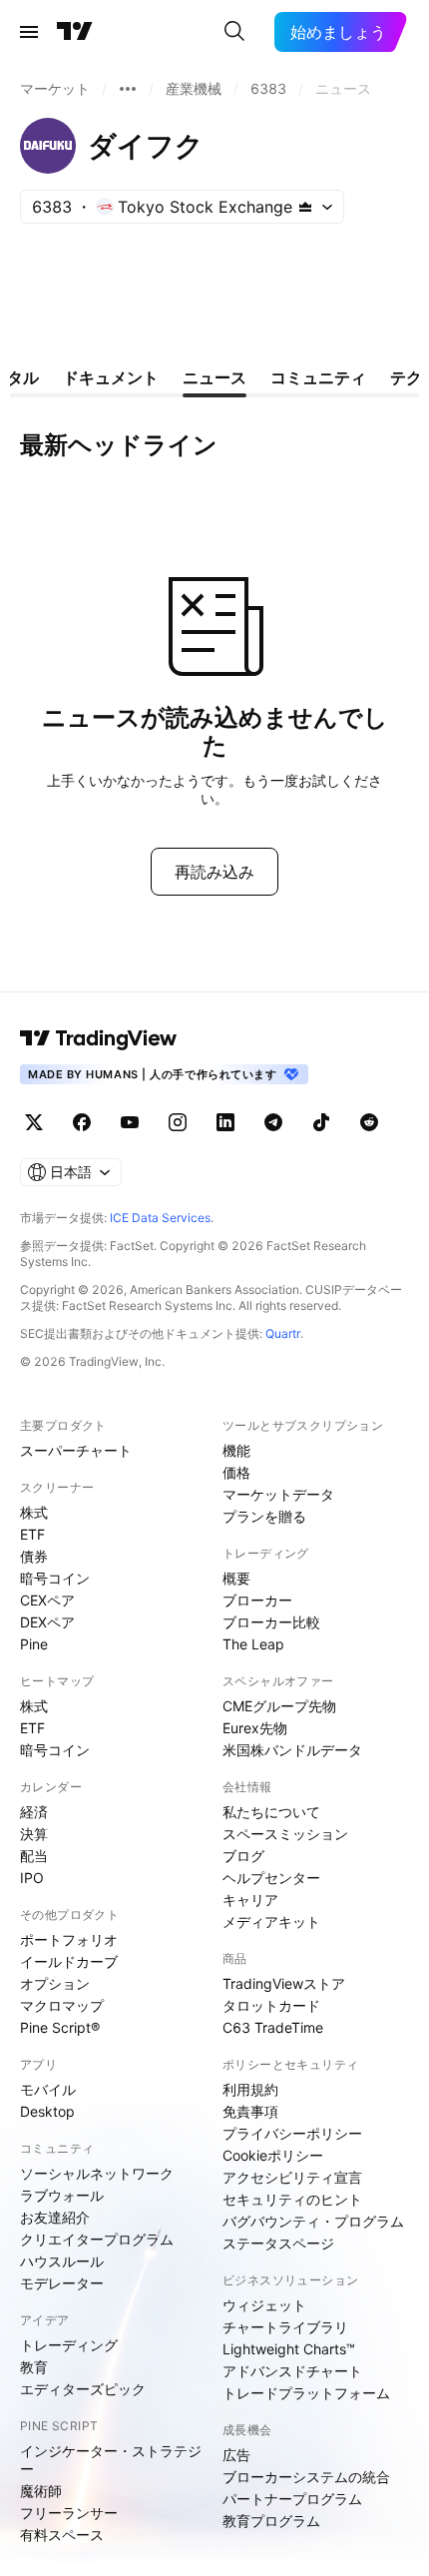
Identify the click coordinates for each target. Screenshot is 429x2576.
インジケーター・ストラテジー (111, 2460)
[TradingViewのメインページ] (75, 32)
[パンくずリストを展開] (128, 89)
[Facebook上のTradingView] (82, 1122)
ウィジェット (264, 2305)
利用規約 (250, 2089)
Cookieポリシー (273, 2155)
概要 (236, 1578)
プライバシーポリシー (292, 2133)
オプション (55, 1983)
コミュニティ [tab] (318, 377)
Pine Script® (60, 2027)
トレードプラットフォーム (306, 2393)
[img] (305, 207)
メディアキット (271, 1922)
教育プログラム (271, 2521)
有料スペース (62, 2535)
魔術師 (41, 2491)
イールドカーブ (69, 1961)
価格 (236, 1472)
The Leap (253, 1644)
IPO (32, 1878)
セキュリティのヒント (292, 2199)
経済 (34, 1812)
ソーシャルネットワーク (97, 2173)
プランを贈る (264, 1516)
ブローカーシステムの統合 (306, 2477)
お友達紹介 (55, 2217)
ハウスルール (62, 2261)
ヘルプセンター (271, 1878)
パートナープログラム (292, 2499)
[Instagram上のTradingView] (178, 1122)
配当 (34, 1856)
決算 (34, 1834)
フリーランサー (69, 2513)
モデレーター (62, 2283)
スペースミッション (285, 1834)
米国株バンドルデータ (292, 1750)
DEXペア (47, 1622)
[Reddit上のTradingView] (369, 1122)
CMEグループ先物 (279, 1706)
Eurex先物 (255, 1728)
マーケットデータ (278, 1494)
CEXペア (47, 1600)
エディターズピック (83, 2389)
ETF (32, 1534)
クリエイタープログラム (97, 2239)
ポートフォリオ (69, 1939)
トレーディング (69, 2345)
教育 (34, 2367)
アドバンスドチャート (292, 2371)
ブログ (243, 1856)
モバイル (48, 2089)
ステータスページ (278, 2243)
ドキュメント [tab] (111, 377)
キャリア (250, 1900)
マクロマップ (62, 2005)
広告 (236, 2455)
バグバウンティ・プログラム (313, 2221)
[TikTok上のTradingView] (321, 1122)
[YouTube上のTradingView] (130, 1122)
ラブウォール (62, 2195)
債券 (34, 1556)
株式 (34, 1512)
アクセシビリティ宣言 (292, 2177)
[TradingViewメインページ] (99, 1038)
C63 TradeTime (273, 2027)
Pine (34, 1644)
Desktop (47, 2111)
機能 (236, 1450)
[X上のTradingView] (34, 1122)
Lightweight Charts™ (289, 2349)
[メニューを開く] (29, 32)
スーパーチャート (76, 1450)
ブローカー (257, 1600)
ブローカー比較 (271, 1622)
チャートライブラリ (285, 2327)
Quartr (283, 1333)
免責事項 (250, 2111)
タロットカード (271, 2005)
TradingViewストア (284, 1983)
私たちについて (271, 1812)
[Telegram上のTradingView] (273, 1122)
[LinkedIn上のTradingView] (225, 1122)
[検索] (234, 32)
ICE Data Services (160, 1218)
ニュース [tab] (214, 377)
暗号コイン (55, 1578)
